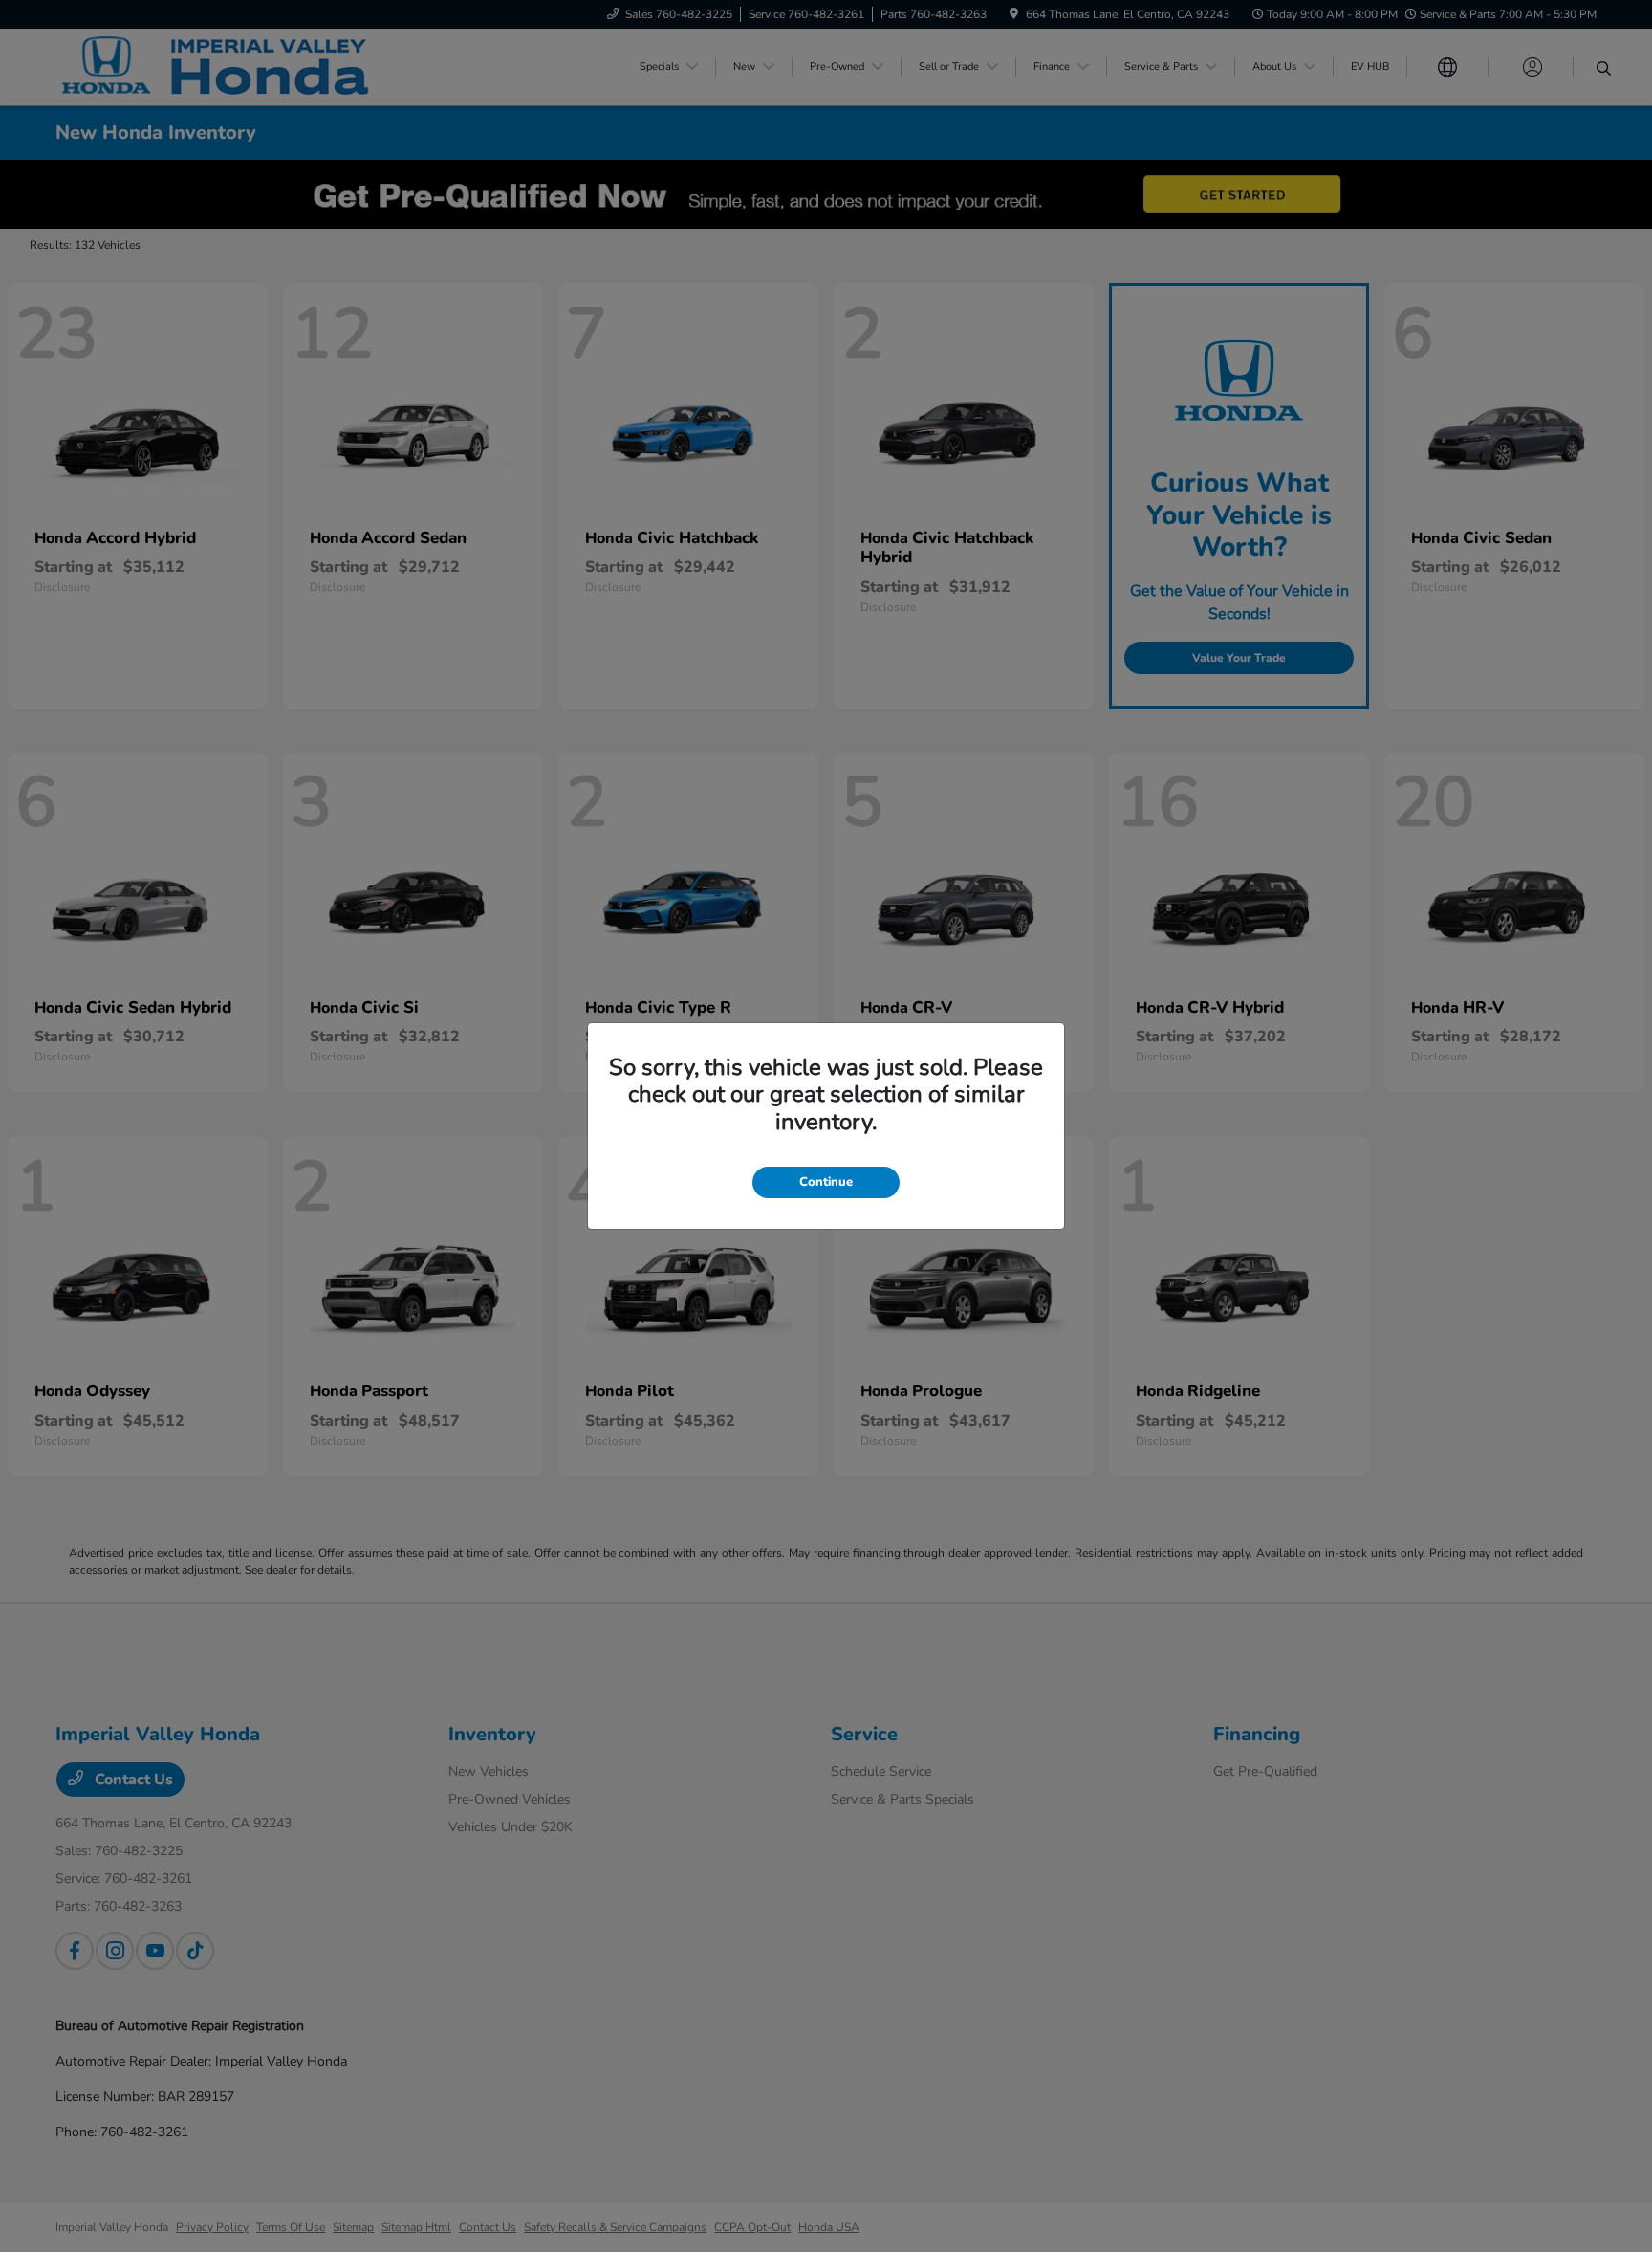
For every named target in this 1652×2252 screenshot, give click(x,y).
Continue (826, 1182)
